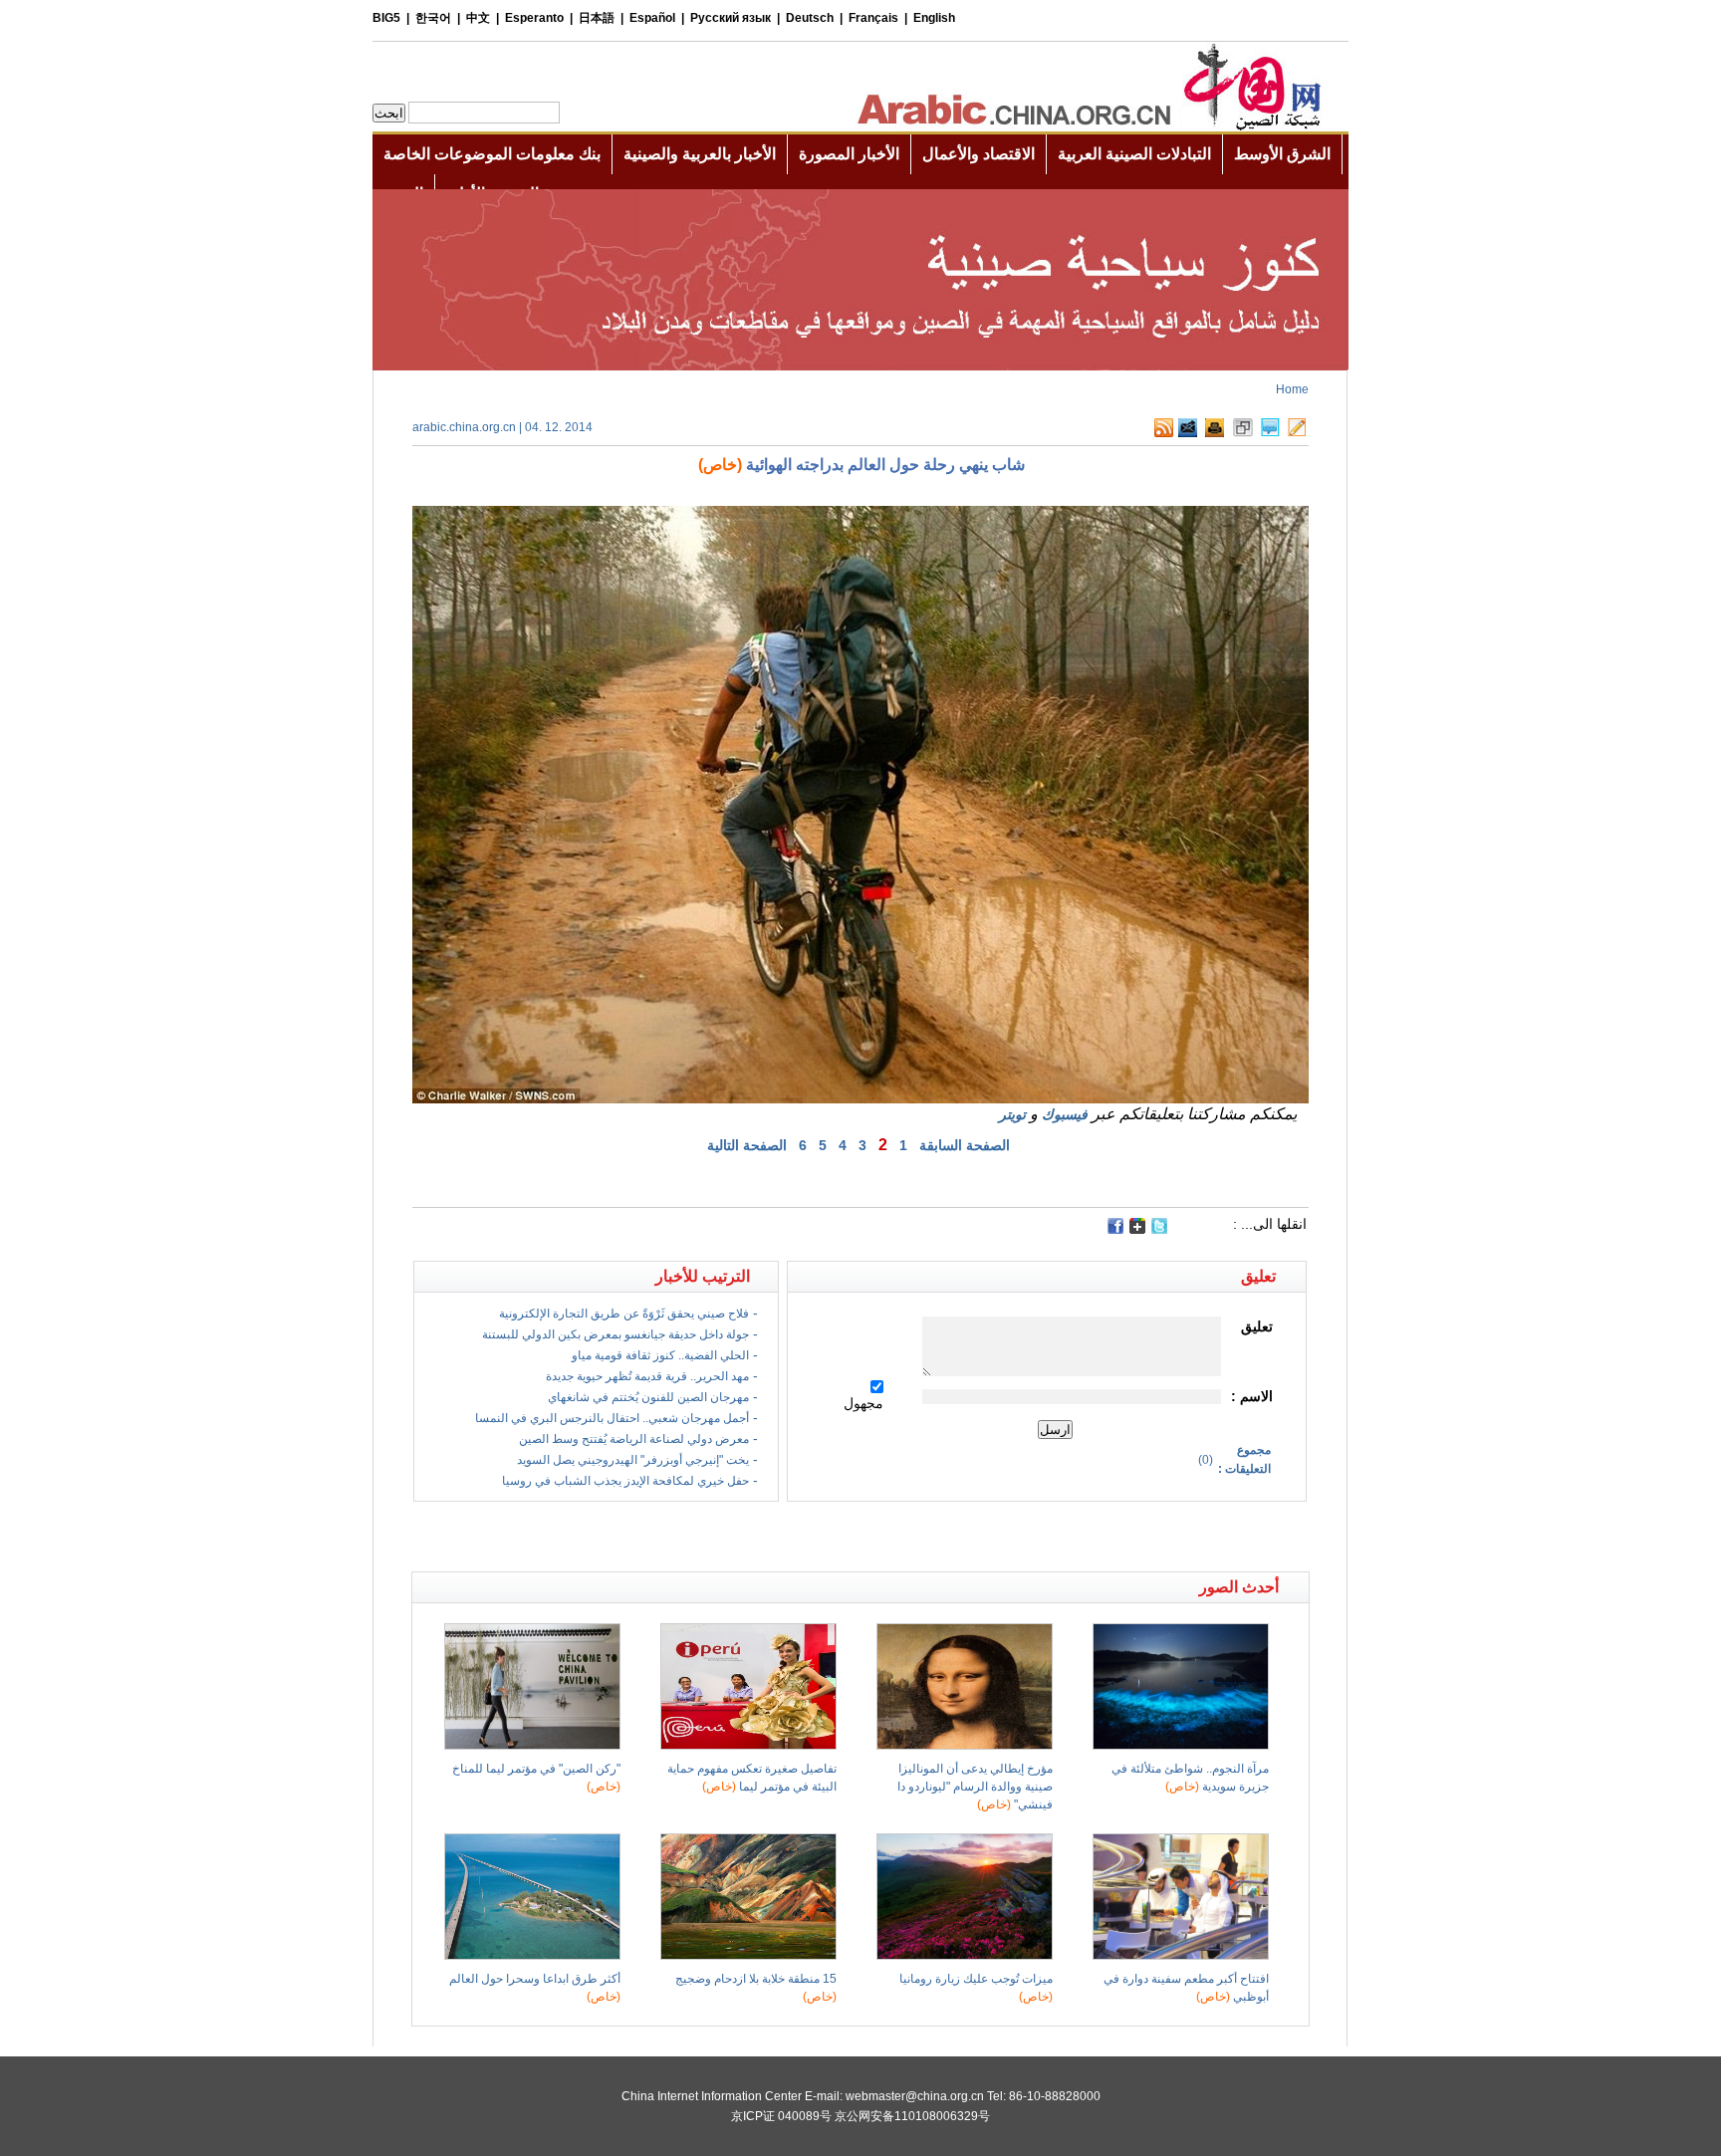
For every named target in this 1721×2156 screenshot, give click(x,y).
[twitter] (1159, 1230)
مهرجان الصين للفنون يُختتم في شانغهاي (648, 1397)
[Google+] (1137, 1230)
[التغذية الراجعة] (1188, 433)
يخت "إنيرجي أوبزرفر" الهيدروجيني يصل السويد (633, 1460)
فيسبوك (1065, 1114)
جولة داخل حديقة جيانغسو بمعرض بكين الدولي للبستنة (615, 1334)
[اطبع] (1215, 433)
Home (1292, 389)
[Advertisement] (636, 1537)
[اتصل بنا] (1297, 433)
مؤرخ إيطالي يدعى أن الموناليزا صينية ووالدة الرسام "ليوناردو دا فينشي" (975, 1787)
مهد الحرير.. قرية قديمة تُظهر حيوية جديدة (647, 1376)
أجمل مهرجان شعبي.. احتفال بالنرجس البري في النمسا (612, 1418)
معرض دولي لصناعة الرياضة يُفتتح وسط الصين (634, 1439)
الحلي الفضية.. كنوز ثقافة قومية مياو (660, 1355)
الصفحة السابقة (965, 1145)
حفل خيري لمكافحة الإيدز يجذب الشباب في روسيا (625, 1481)
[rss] (1164, 433)
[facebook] (1115, 1226)
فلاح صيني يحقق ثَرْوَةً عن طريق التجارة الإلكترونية (624, 1314)
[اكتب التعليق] (1270, 433)
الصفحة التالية (747, 1145)
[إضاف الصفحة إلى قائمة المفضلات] (1243, 433)
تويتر (1012, 1114)
